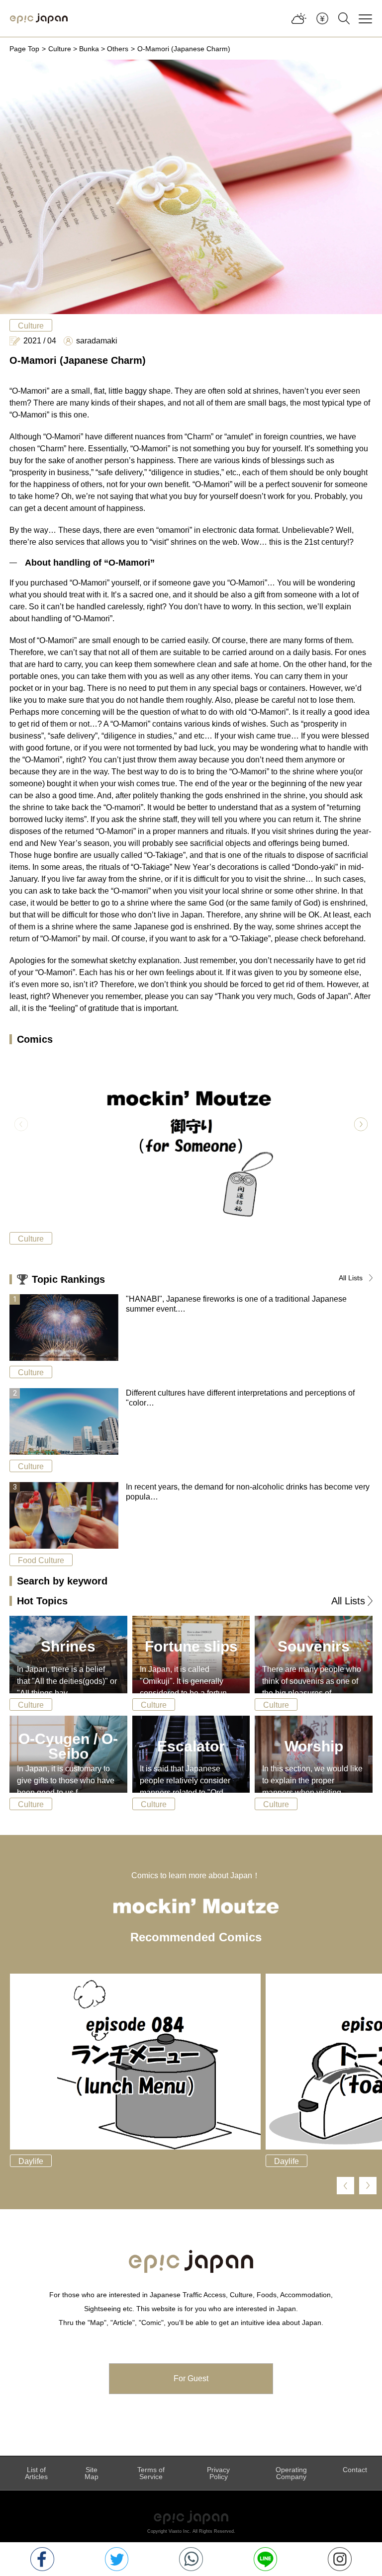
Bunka (89, 49)
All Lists (351, 1278)
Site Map (92, 2473)
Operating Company (291, 2473)
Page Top (24, 49)
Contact (355, 2470)
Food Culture (41, 1560)
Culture (60, 49)
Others (118, 49)
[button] (361, 1124)
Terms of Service (151, 2473)
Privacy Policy (218, 2473)
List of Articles (36, 2473)
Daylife (31, 2161)
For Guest (191, 2378)
